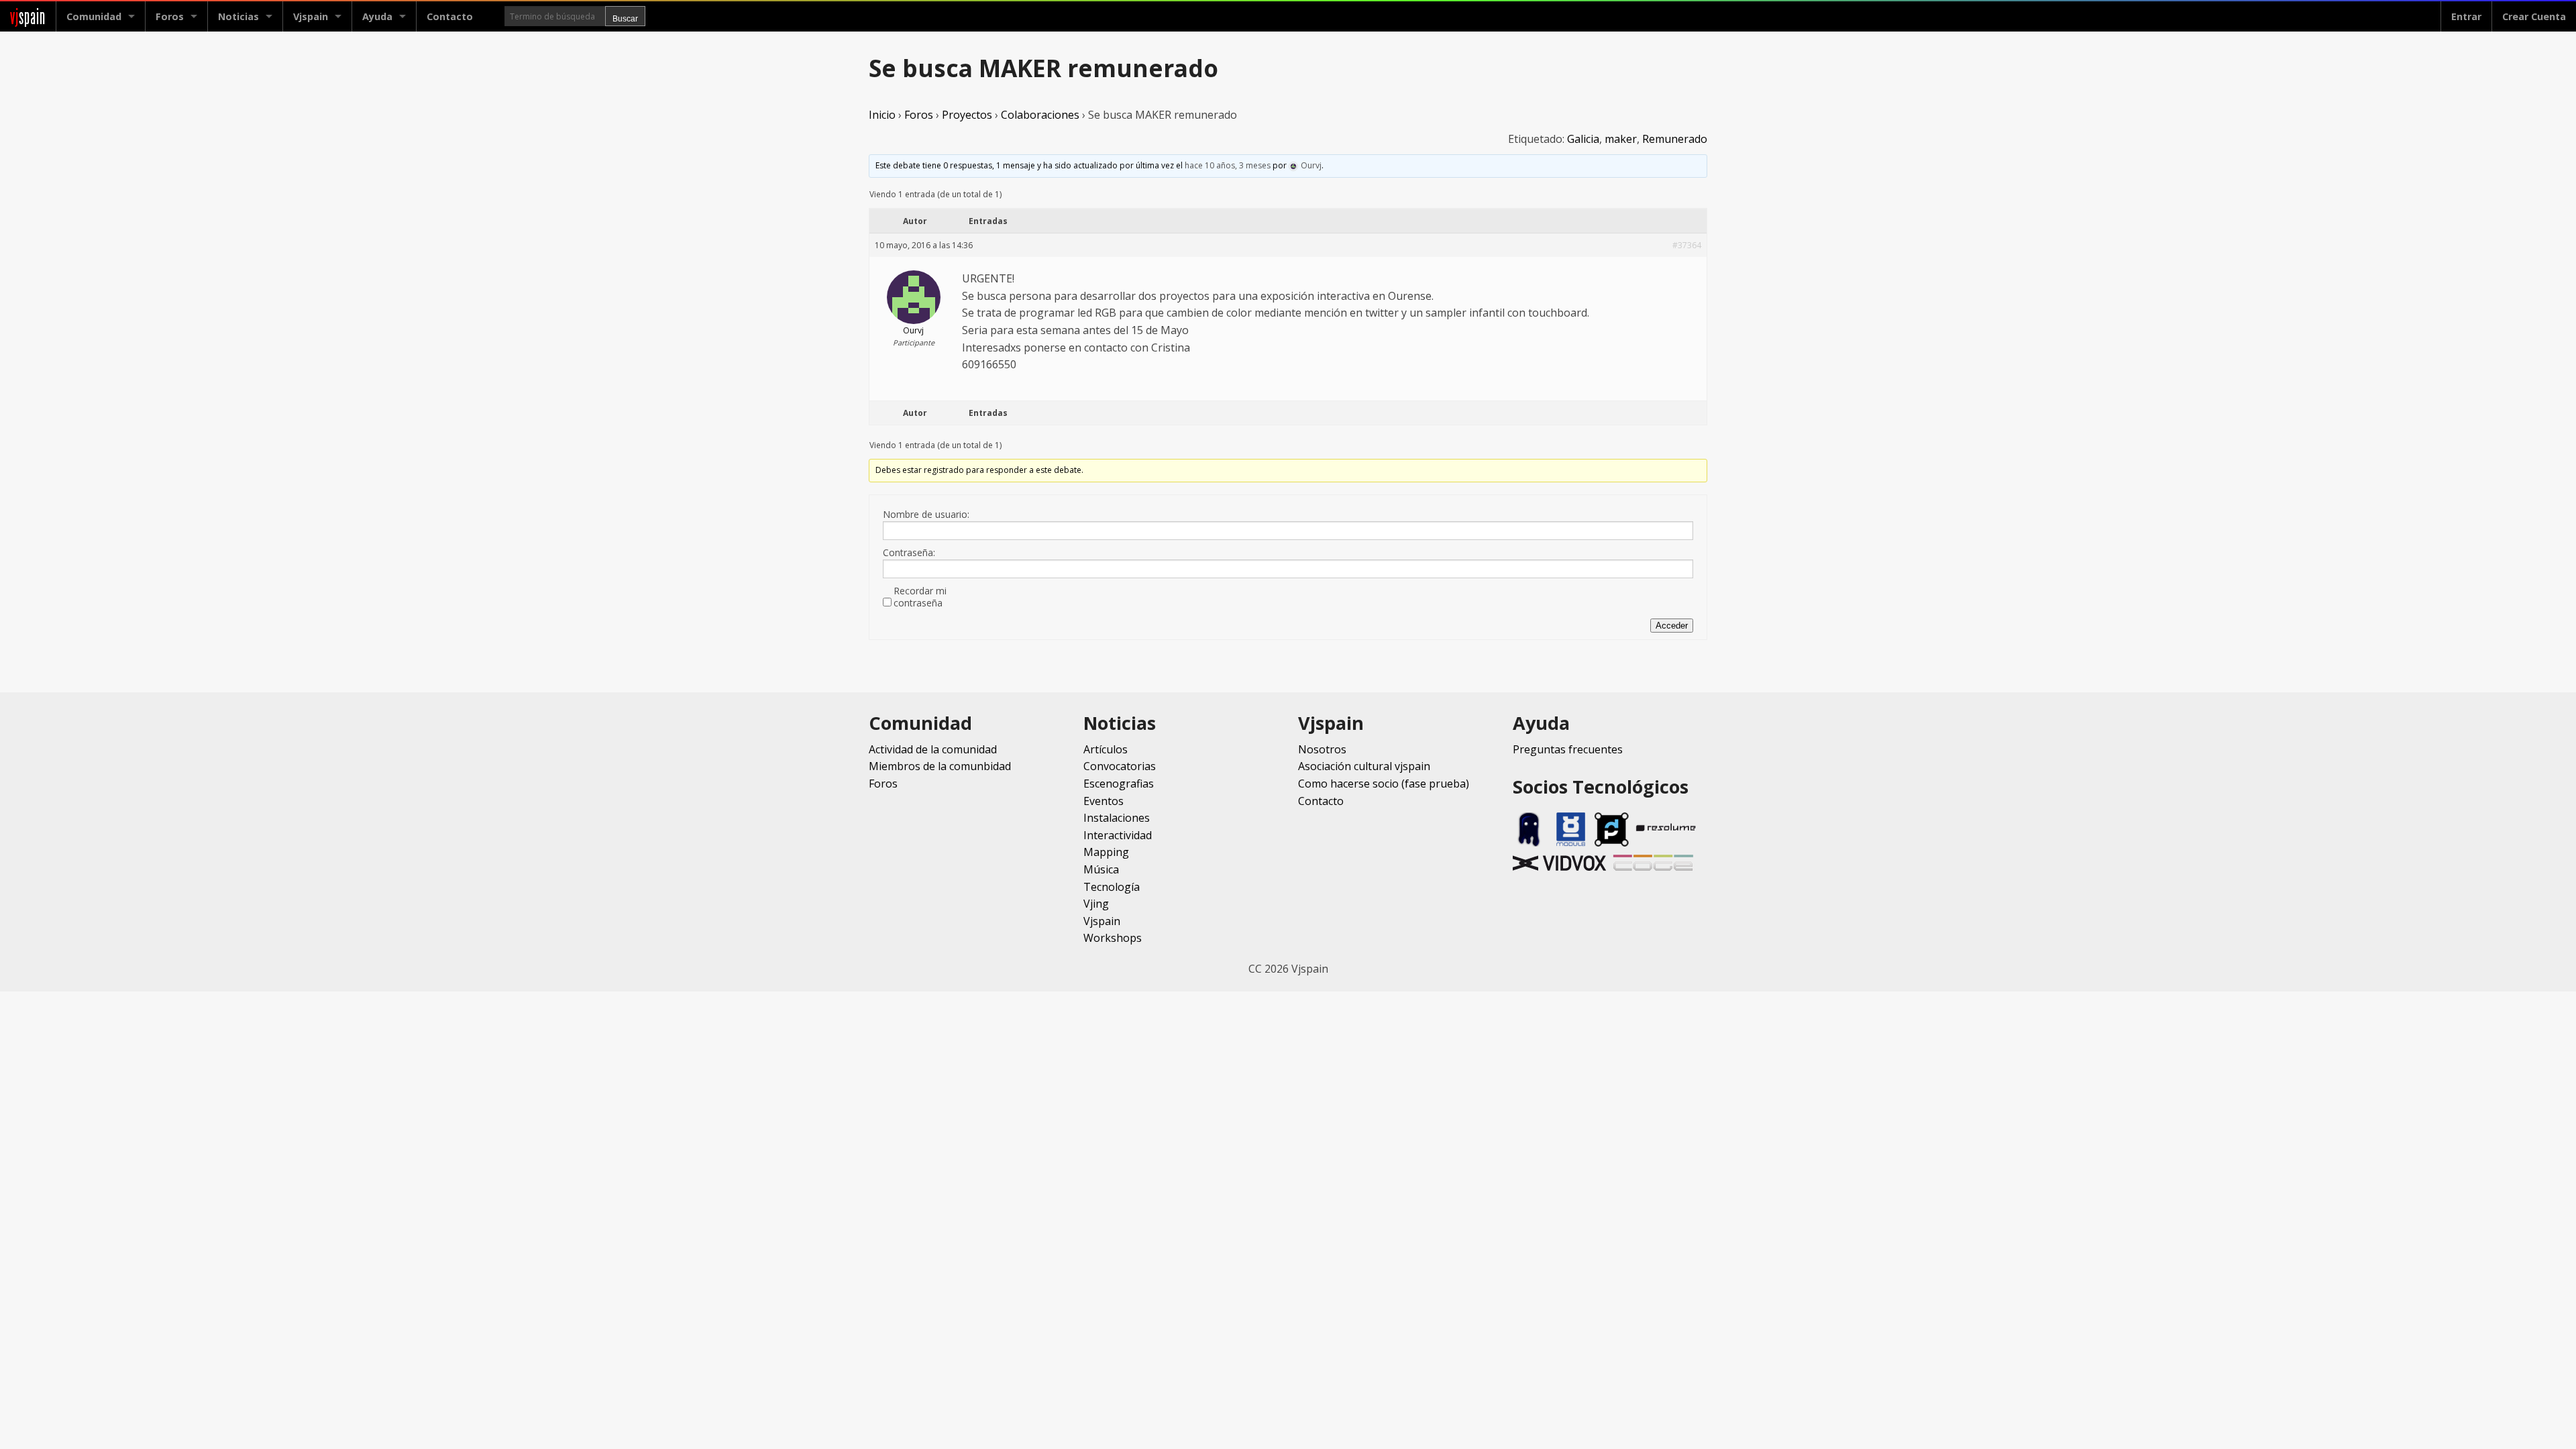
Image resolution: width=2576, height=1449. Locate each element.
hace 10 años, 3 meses (1228, 165)
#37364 (1687, 245)
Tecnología (1112, 887)
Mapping (1106, 852)
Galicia (1583, 139)
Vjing (1096, 904)
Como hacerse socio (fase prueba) (1384, 784)
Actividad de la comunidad (933, 749)
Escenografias (1119, 784)
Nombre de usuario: (926, 515)
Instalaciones (1117, 818)
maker (1621, 139)
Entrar (2466, 16)
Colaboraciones (1040, 115)
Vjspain (1102, 921)
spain (28, 16)
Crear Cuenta (2534, 16)
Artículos (1106, 749)
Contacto (450, 16)
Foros (170, 16)
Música (1101, 869)
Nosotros (1322, 749)
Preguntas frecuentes (1568, 749)
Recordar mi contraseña (920, 597)
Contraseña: (909, 553)
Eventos (1104, 801)
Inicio (882, 115)
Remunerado (1675, 139)
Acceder (1672, 626)
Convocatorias (1120, 766)
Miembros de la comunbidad (940, 766)
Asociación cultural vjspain (1364, 766)
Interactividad (1118, 835)
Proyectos (967, 115)
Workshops (1113, 938)
